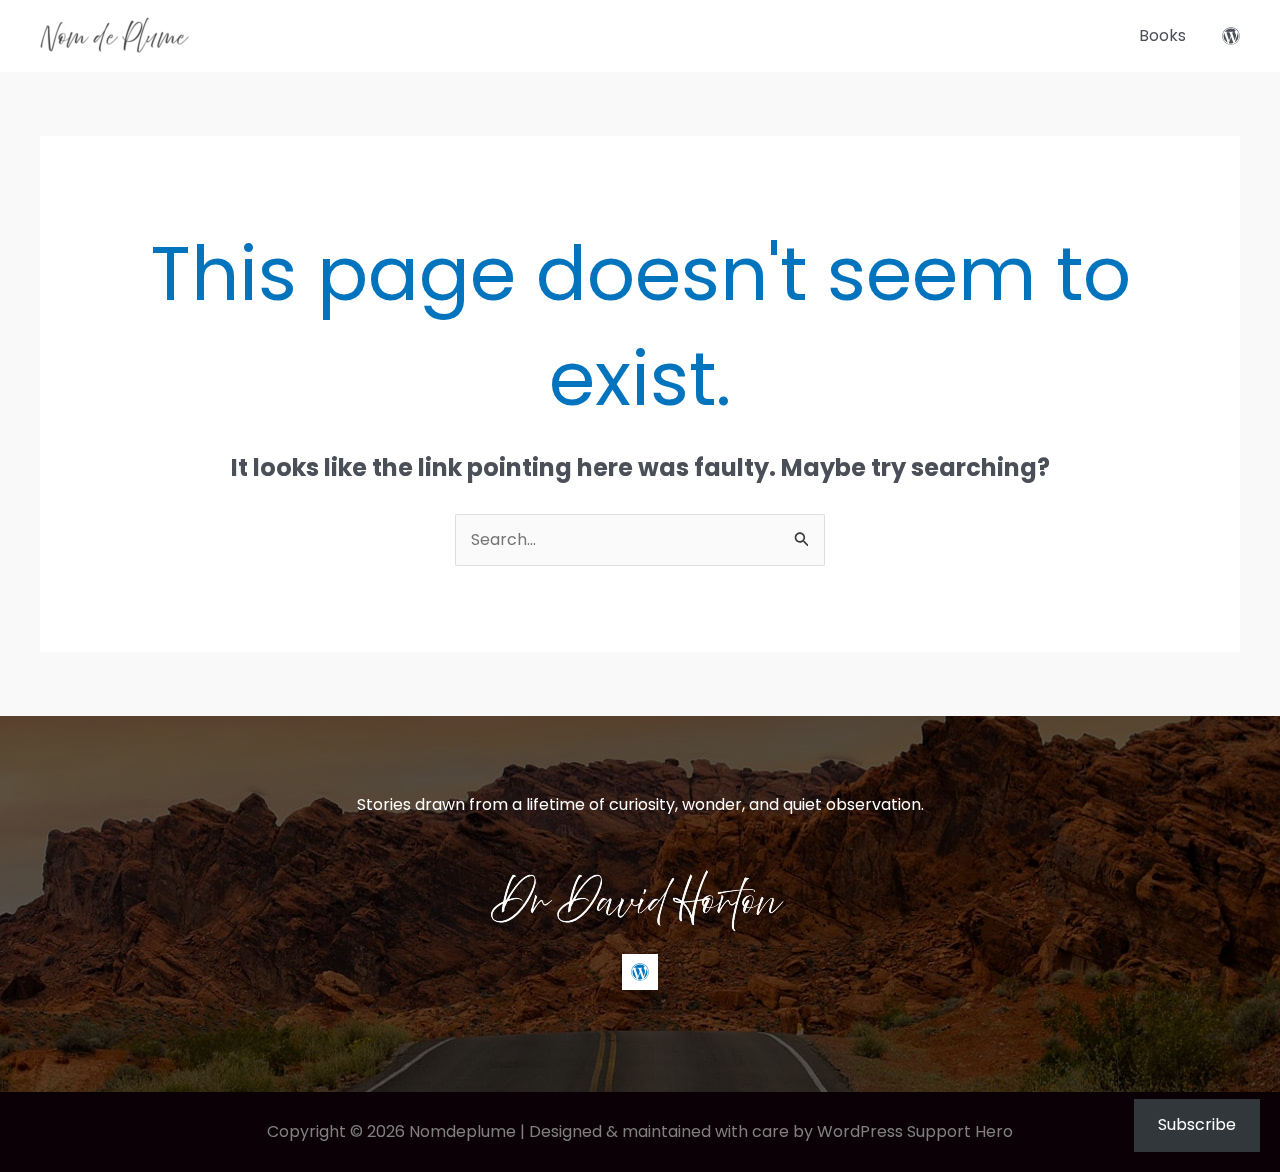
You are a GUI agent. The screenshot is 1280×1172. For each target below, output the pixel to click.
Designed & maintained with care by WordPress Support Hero (771, 1131)
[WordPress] (1231, 36)
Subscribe (1197, 1124)
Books (1162, 35)
